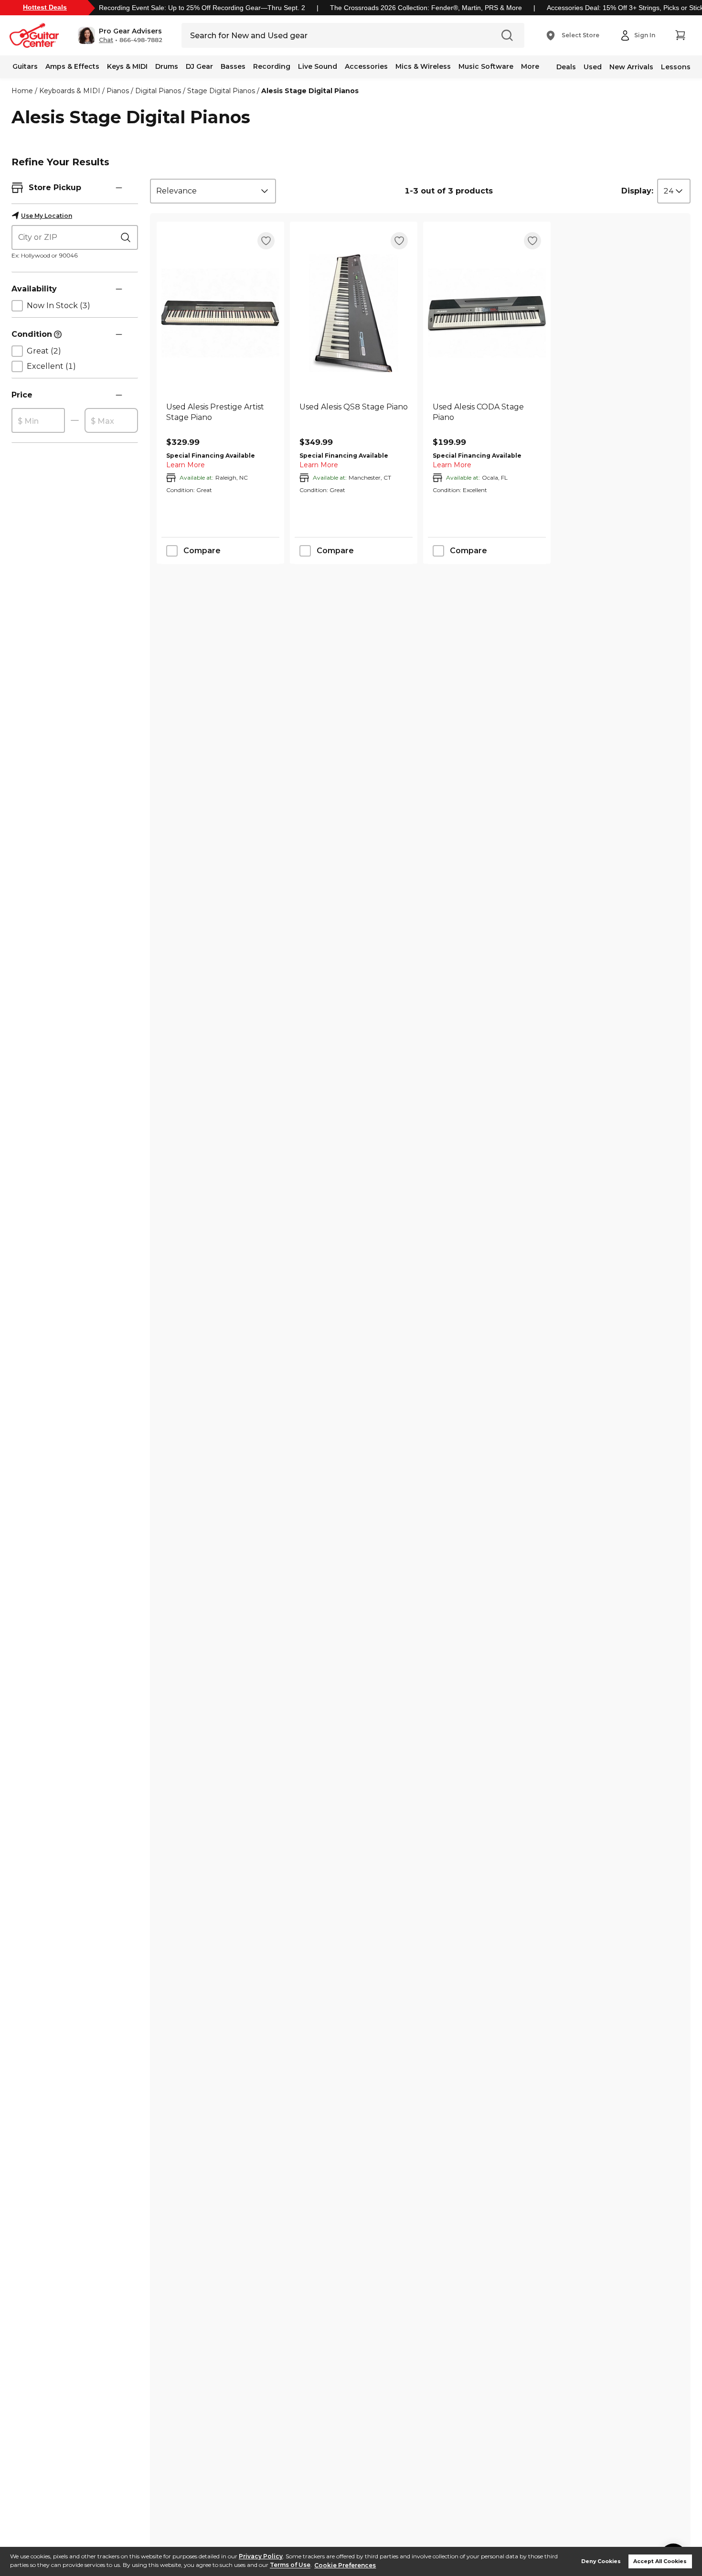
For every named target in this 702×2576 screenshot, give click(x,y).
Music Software (486, 66)
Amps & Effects (72, 66)
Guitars (25, 66)
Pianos (118, 91)
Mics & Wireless (423, 66)
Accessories (366, 66)
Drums (167, 66)
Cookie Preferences (345, 2565)
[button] (120, 35)
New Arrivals (631, 67)
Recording (272, 66)
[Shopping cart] (680, 35)
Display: (637, 191)
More (530, 66)
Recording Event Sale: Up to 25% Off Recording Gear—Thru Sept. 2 (202, 8)
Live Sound (318, 66)
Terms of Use (290, 2565)
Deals (566, 67)
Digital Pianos (158, 91)
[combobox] (213, 191)
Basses (233, 66)
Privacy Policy (261, 2556)
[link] (220, 418)
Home (22, 91)
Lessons (676, 67)
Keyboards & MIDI (70, 91)
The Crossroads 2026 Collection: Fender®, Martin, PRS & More (426, 8)
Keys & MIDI (127, 66)
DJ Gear (199, 66)
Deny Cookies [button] (601, 2561)
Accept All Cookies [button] (660, 2561)
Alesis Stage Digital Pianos (310, 91)
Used (593, 67)
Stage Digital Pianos (221, 91)
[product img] (220, 313)
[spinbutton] (38, 421)
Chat (106, 40)
